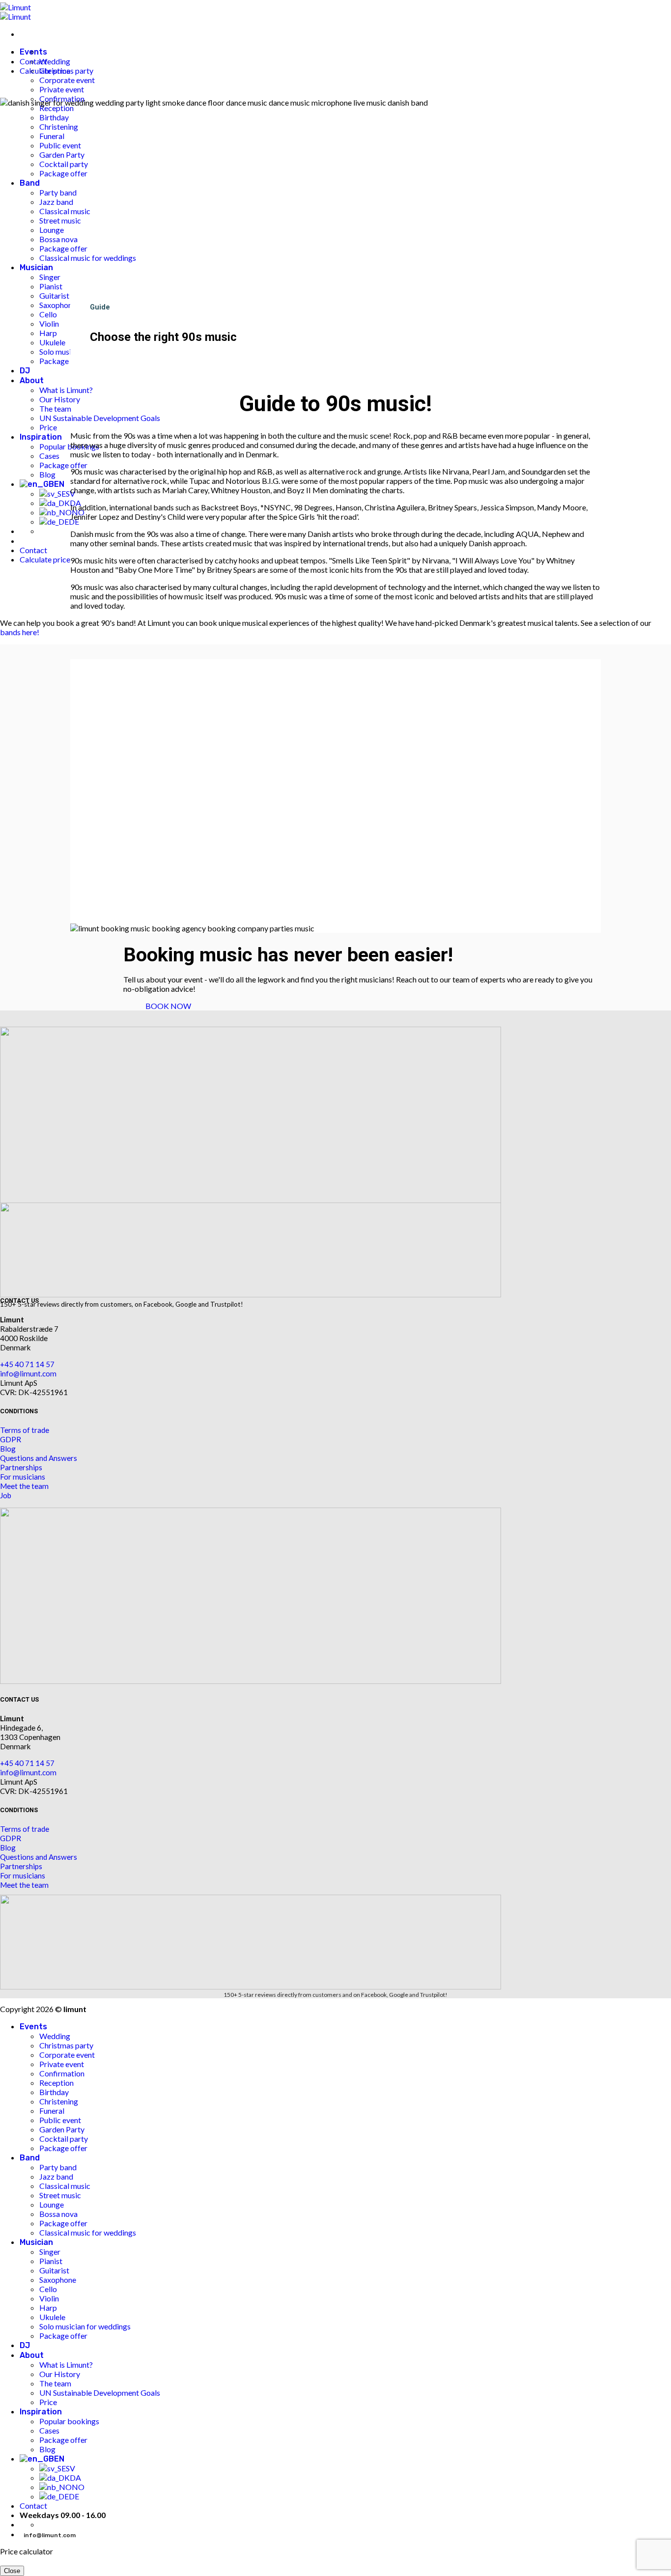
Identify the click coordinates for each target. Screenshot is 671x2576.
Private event (62, 2064)
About (32, 2355)
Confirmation (62, 2073)
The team (55, 2383)
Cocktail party (64, 2139)
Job (6, 1495)
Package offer (63, 2148)
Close (12, 2571)
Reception (56, 2083)
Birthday (54, 2092)
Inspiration (41, 2412)
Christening (59, 2101)
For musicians (23, 1477)
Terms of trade (25, 1430)
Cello (48, 2289)
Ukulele (52, 2317)
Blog (8, 1449)
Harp (48, 2308)
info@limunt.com (28, 1373)
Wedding (55, 61)
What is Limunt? (66, 2365)
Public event (60, 2120)
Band (30, 2158)
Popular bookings (69, 2421)
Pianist (51, 2261)
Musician (36, 2242)
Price (48, 2402)
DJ (25, 2345)
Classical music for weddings (88, 2232)
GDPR (11, 1439)
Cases (49, 2430)
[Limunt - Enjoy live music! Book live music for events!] (15, 12)
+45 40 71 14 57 (27, 1364)
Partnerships (21, 1467)
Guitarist (54, 2270)
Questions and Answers (39, 1458)
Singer (50, 2252)
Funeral (52, 2111)
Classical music (65, 2186)
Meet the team (24, 1486)
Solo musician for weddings (85, 2326)
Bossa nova (58, 2214)
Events (33, 2027)
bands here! (20, 632)
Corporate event (67, 80)
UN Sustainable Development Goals (100, 2393)
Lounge (52, 2204)
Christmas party (66, 2045)
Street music (60, 2195)
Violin (49, 2298)
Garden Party (62, 2129)
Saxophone (58, 2280)
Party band (58, 2167)
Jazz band (56, 2176)
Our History (60, 2374)
